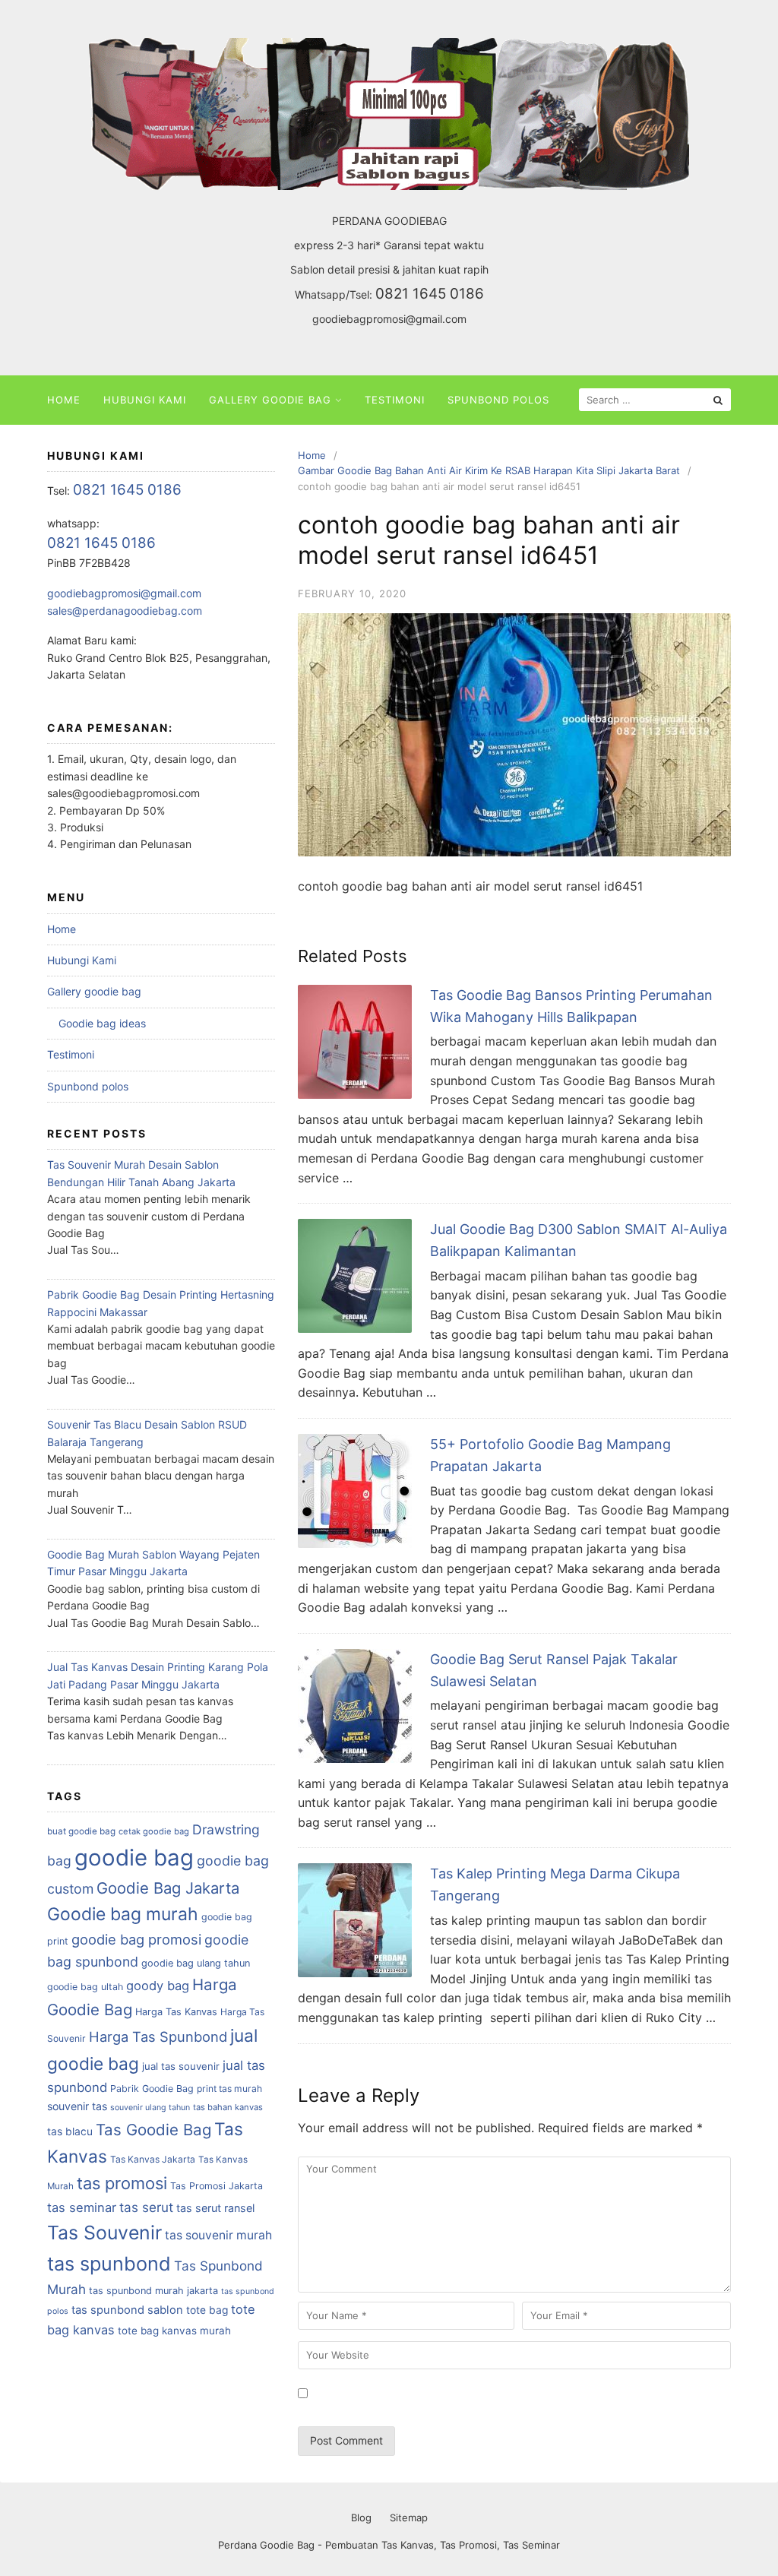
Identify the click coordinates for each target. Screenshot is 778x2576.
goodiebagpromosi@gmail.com (389, 319)
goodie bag (134, 1858)
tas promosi (122, 2183)
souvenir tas (77, 2106)
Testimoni (395, 400)
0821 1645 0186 (430, 294)
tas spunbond (109, 2264)
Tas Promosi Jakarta (217, 2186)
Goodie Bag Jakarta (168, 1888)
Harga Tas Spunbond (158, 2036)
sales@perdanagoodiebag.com (125, 611)
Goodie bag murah (123, 1914)
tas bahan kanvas (228, 2107)
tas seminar (82, 2207)
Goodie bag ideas (102, 1023)
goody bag (158, 1986)
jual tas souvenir (181, 2066)
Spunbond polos (498, 400)
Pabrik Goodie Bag (152, 2089)
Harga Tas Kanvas (176, 2012)
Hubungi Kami (145, 400)
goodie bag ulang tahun (196, 1963)
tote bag (207, 2310)
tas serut (146, 2207)
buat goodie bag (81, 1831)
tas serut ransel (215, 2208)
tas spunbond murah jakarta (153, 2291)
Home (64, 400)
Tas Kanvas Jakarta (153, 2159)
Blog (361, 2517)
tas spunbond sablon (127, 2310)
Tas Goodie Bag (153, 2130)
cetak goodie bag (154, 1831)
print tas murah (229, 2089)
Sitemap (409, 2517)
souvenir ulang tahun (150, 2108)
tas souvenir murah (218, 2235)
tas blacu (70, 2131)
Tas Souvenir (104, 2233)
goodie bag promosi (136, 1939)
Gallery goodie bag (270, 400)
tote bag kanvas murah (174, 2331)
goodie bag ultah (85, 1987)
